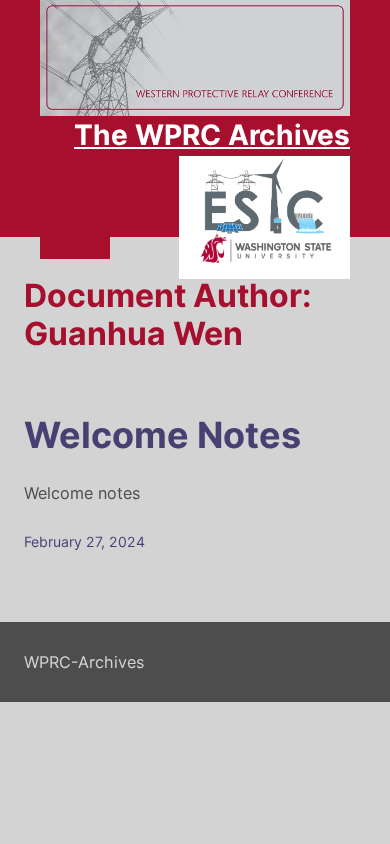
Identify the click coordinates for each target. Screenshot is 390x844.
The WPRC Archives (212, 135)
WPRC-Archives (84, 662)
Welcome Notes (162, 435)
